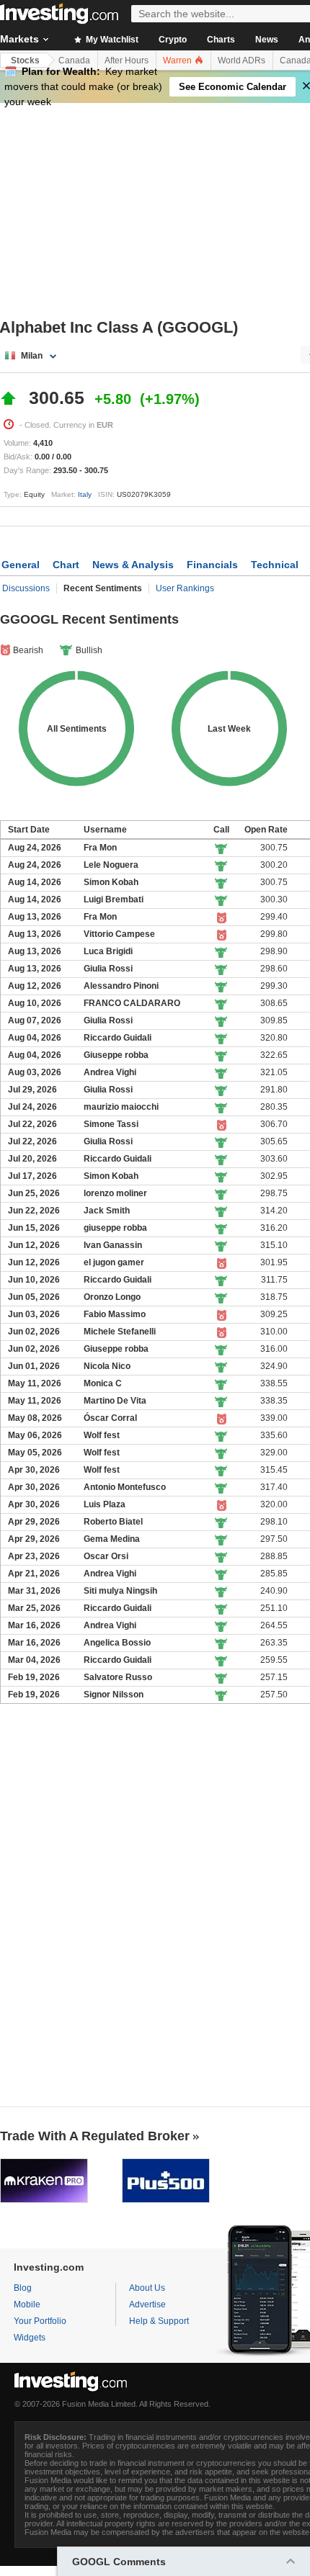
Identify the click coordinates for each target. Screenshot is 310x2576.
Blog (23, 2288)
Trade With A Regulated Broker (95, 2136)
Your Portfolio (40, 2321)
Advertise (147, 2305)
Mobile (27, 2305)
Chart (66, 565)
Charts (221, 40)
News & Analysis (133, 565)
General (21, 565)
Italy (85, 494)
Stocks (25, 60)
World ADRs (242, 60)
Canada (74, 60)
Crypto (173, 40)
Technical (275, 565)
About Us (147, 2288)
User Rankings (185, 588)
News (267, 40)
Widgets (30, 2338)
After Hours (127, 60)
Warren (178, 60)
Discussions (26, 588)
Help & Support (159, 2321)
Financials (212, 565)
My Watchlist (111, 40)
